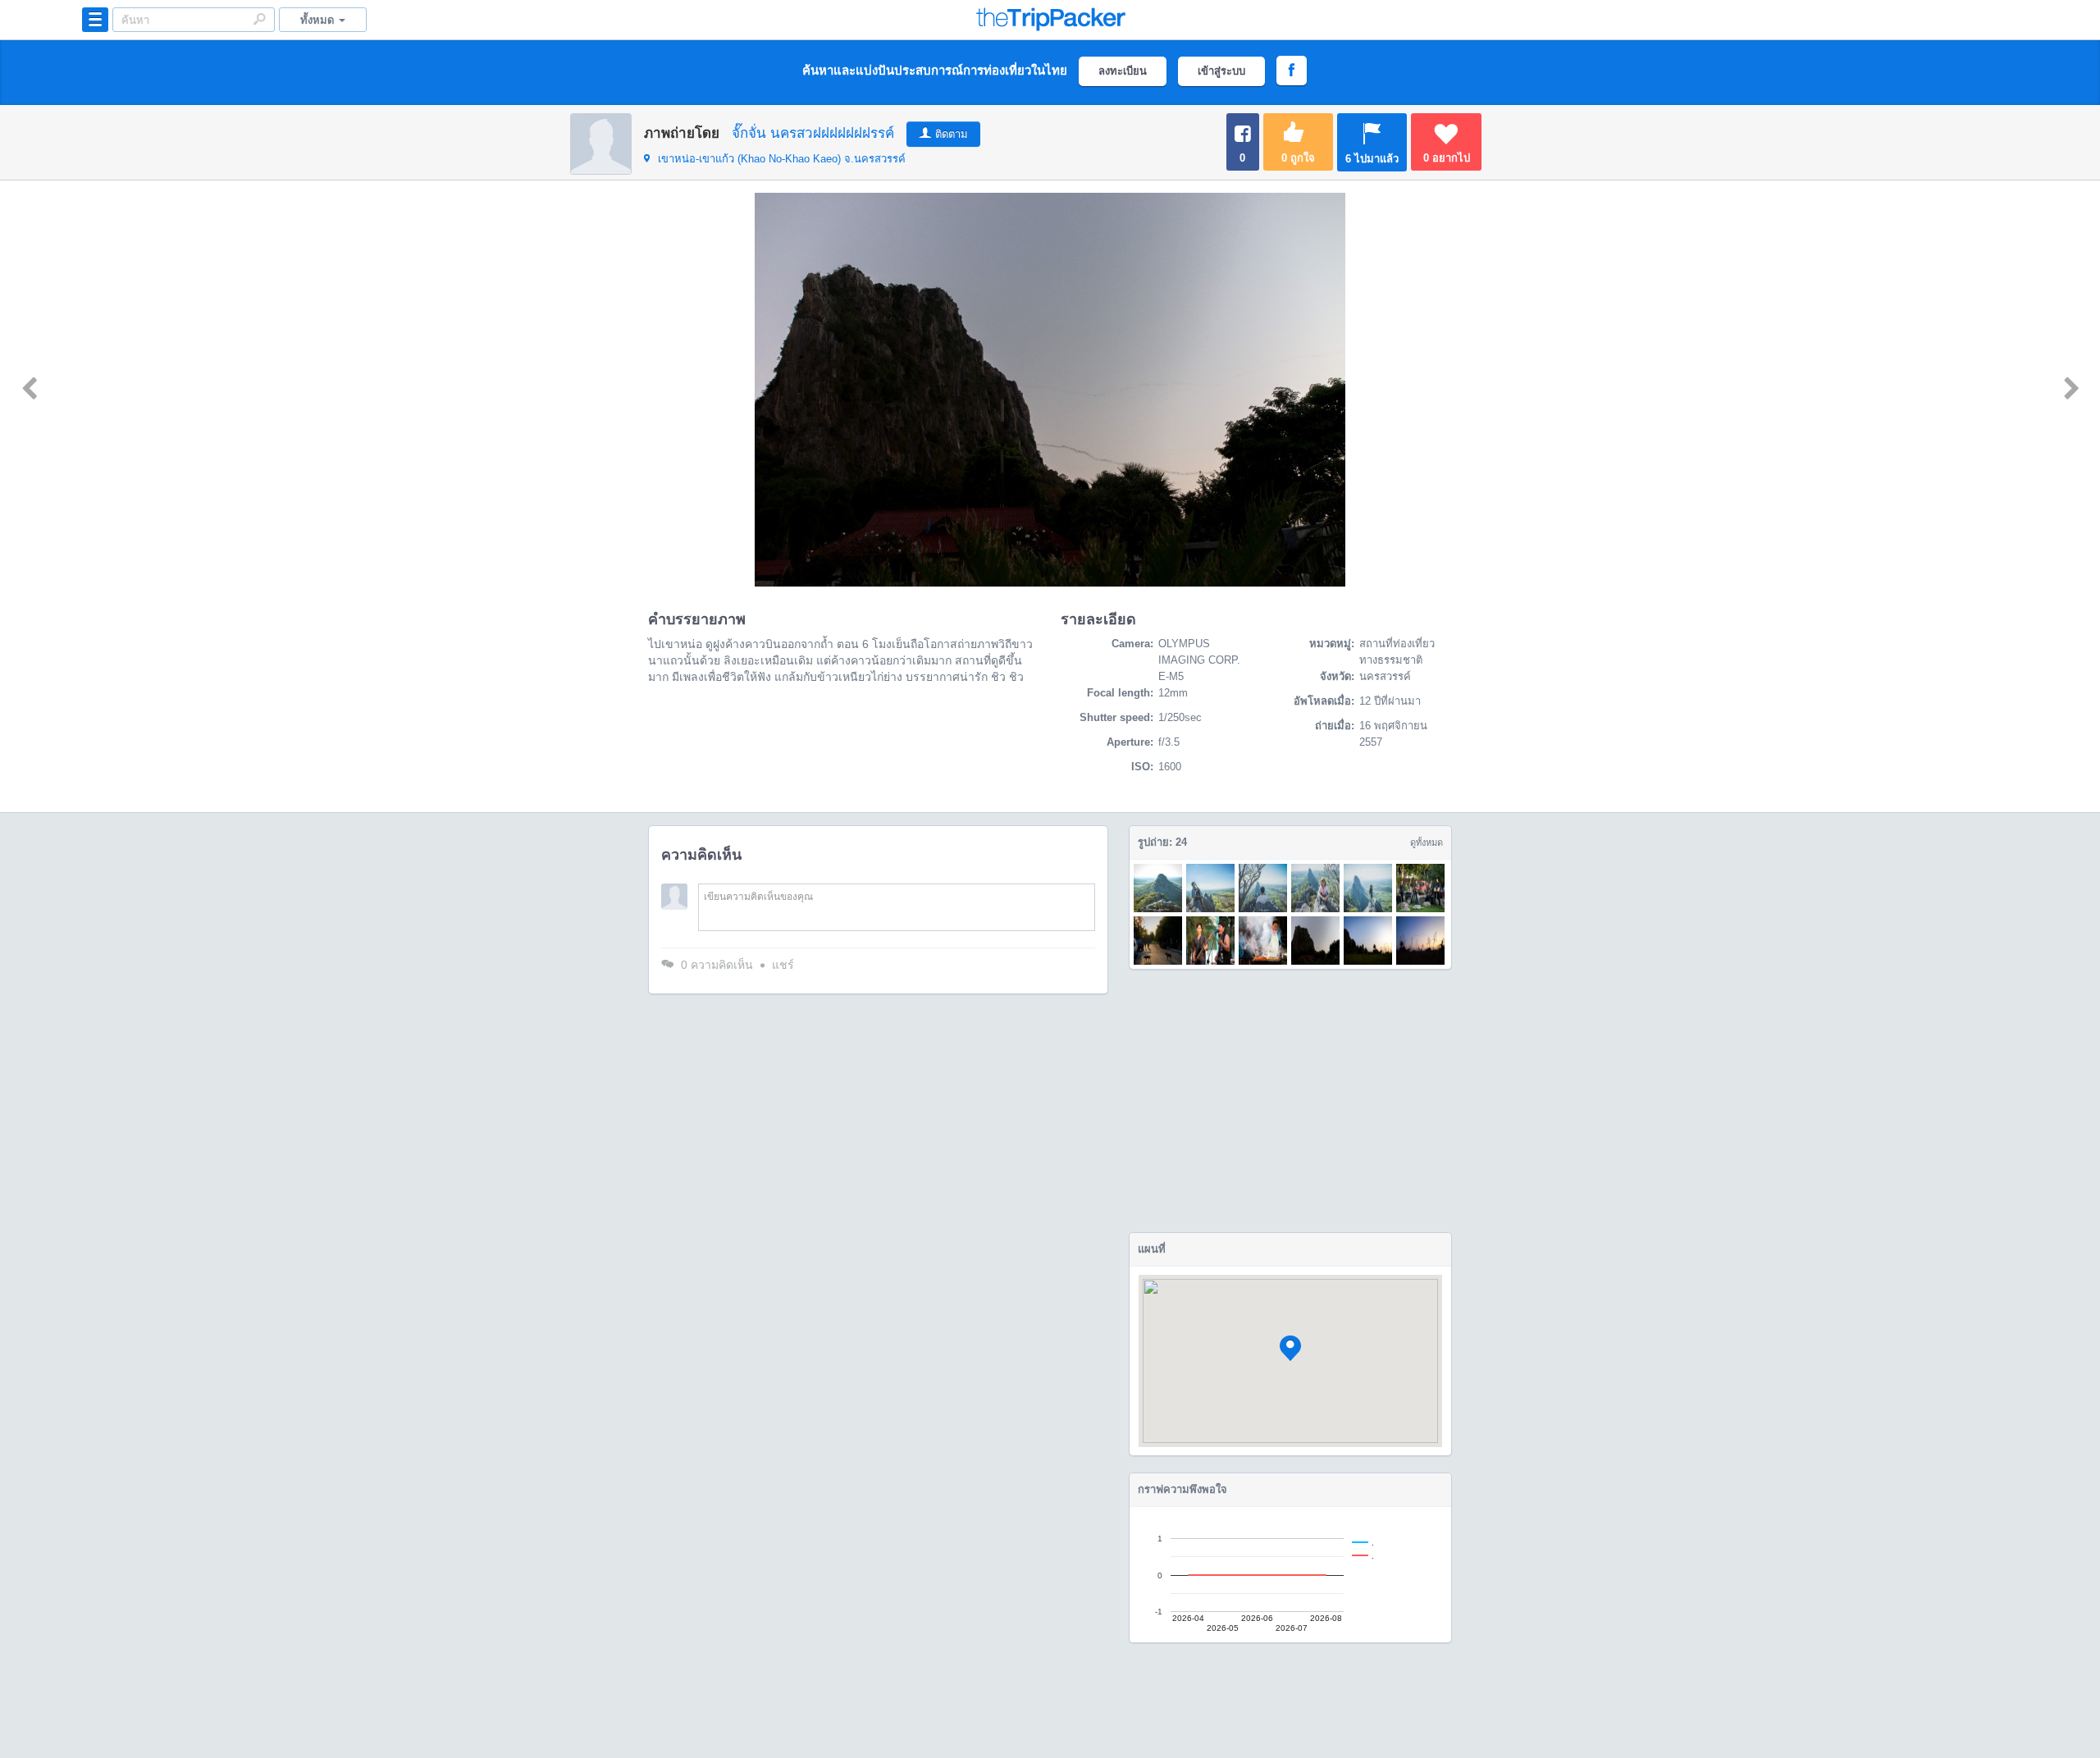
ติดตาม (952, 134)
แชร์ (783, 965)
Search (259, 19)
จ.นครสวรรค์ (782, 159)
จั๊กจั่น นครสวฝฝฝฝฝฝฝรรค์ (813, 133)
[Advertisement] (1290, 1101)
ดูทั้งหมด (1427, 842)
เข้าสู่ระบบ (1221, 71)
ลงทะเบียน (1123, 71)
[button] (1290, 1348)
